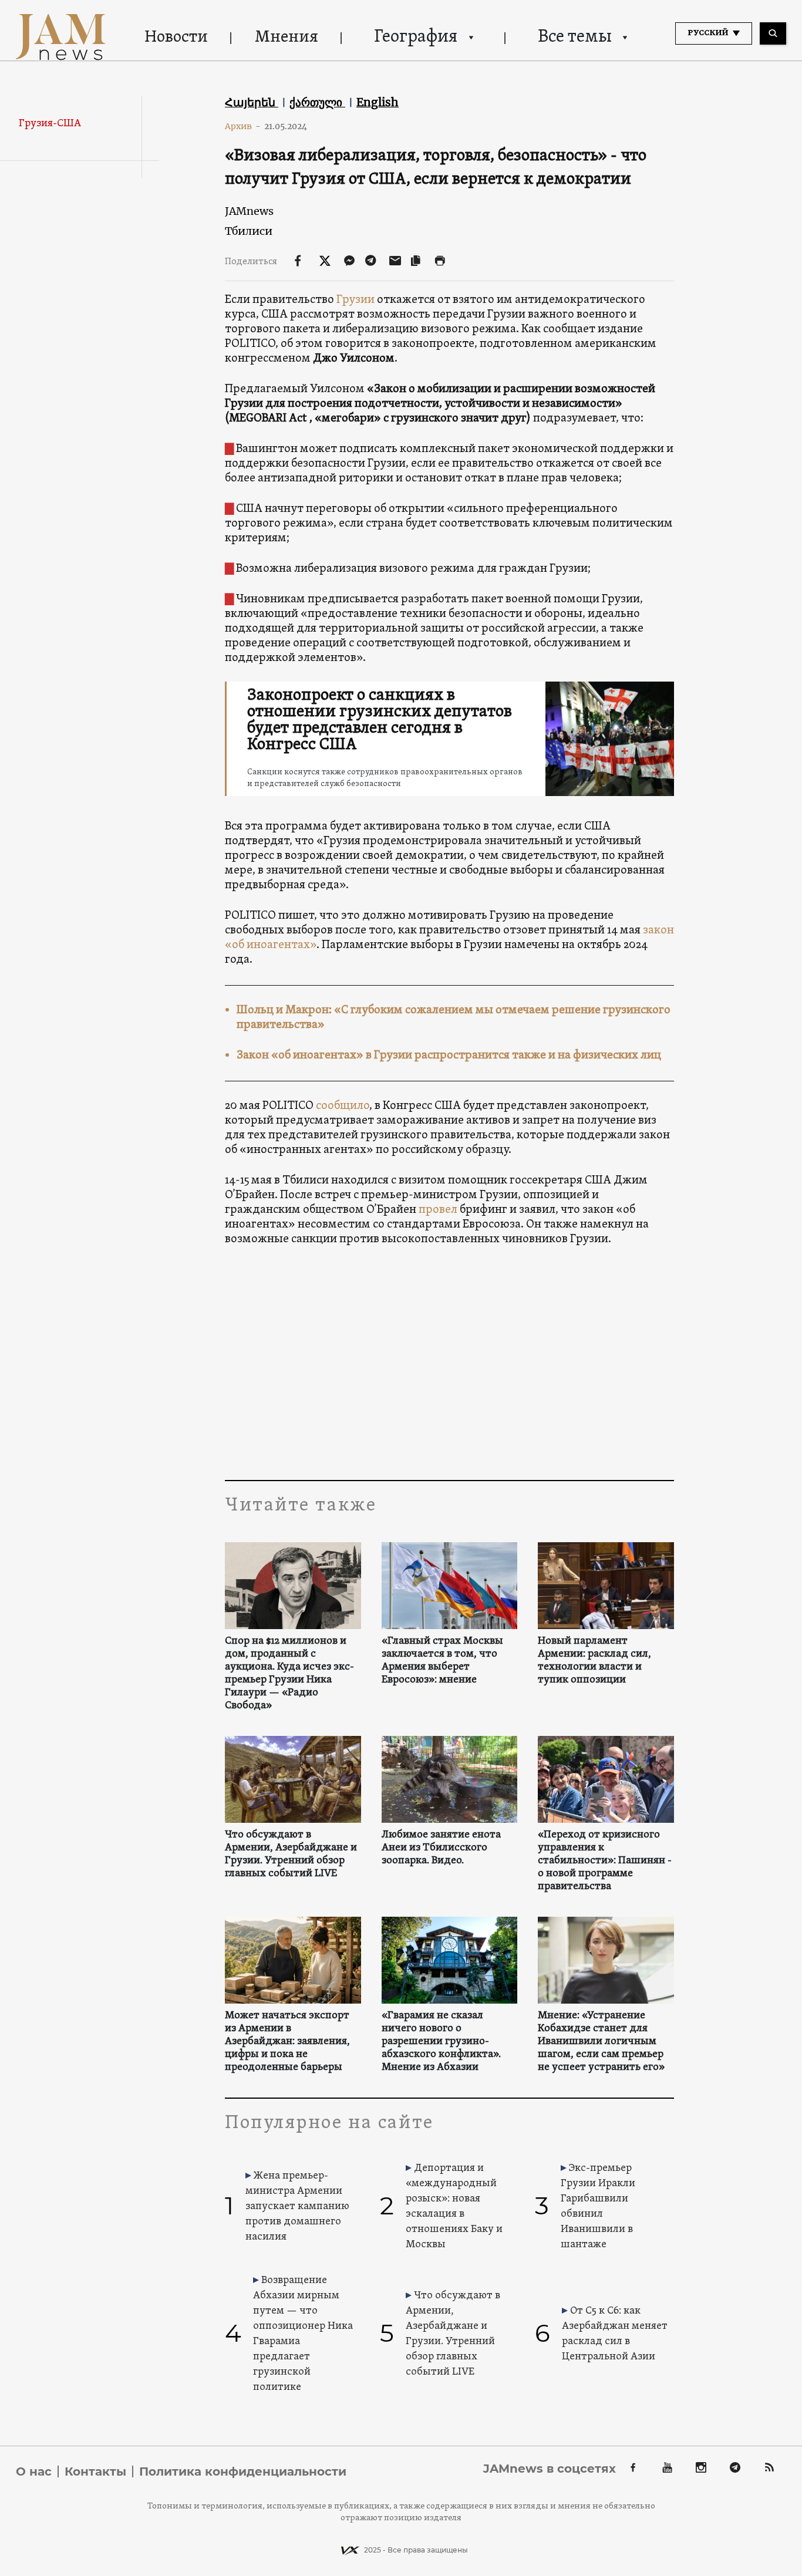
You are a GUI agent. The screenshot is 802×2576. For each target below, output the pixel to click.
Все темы (575, 37)
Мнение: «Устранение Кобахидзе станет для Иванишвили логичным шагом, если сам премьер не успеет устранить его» (601, 2042)
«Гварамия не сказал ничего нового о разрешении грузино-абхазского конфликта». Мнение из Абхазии (441, 2042)
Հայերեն (252, 102)
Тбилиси (249, 231)
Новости (176, 38)
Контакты (95, 2472)
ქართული (317, 102)
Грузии (355, 300)
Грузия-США (50, 124)
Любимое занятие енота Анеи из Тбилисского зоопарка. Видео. (441, 1848)
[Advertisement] (449, 1363)
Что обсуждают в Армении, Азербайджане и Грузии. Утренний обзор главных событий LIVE (291, 1855)
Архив (243, 126)
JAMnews (249, 211)
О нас (34, 2472)
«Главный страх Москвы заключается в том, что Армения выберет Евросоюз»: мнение (442, 1661)
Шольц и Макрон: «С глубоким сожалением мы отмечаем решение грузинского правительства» (454, 1018)
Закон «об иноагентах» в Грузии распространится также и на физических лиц (449, 1056)
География (416, 37)
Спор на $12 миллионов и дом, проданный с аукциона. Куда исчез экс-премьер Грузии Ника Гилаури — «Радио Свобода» (289, 1674)
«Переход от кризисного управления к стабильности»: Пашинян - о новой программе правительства (605, 1861)
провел (438, 1210)
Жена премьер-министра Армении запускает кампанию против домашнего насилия (297, 2206)
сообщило (343, 1106)
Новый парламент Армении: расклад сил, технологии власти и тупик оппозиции (594, 1661)
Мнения (287, 38)
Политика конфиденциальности (243, 2472)
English (378, 102)
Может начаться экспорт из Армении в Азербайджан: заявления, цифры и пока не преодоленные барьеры (287, 2042)
